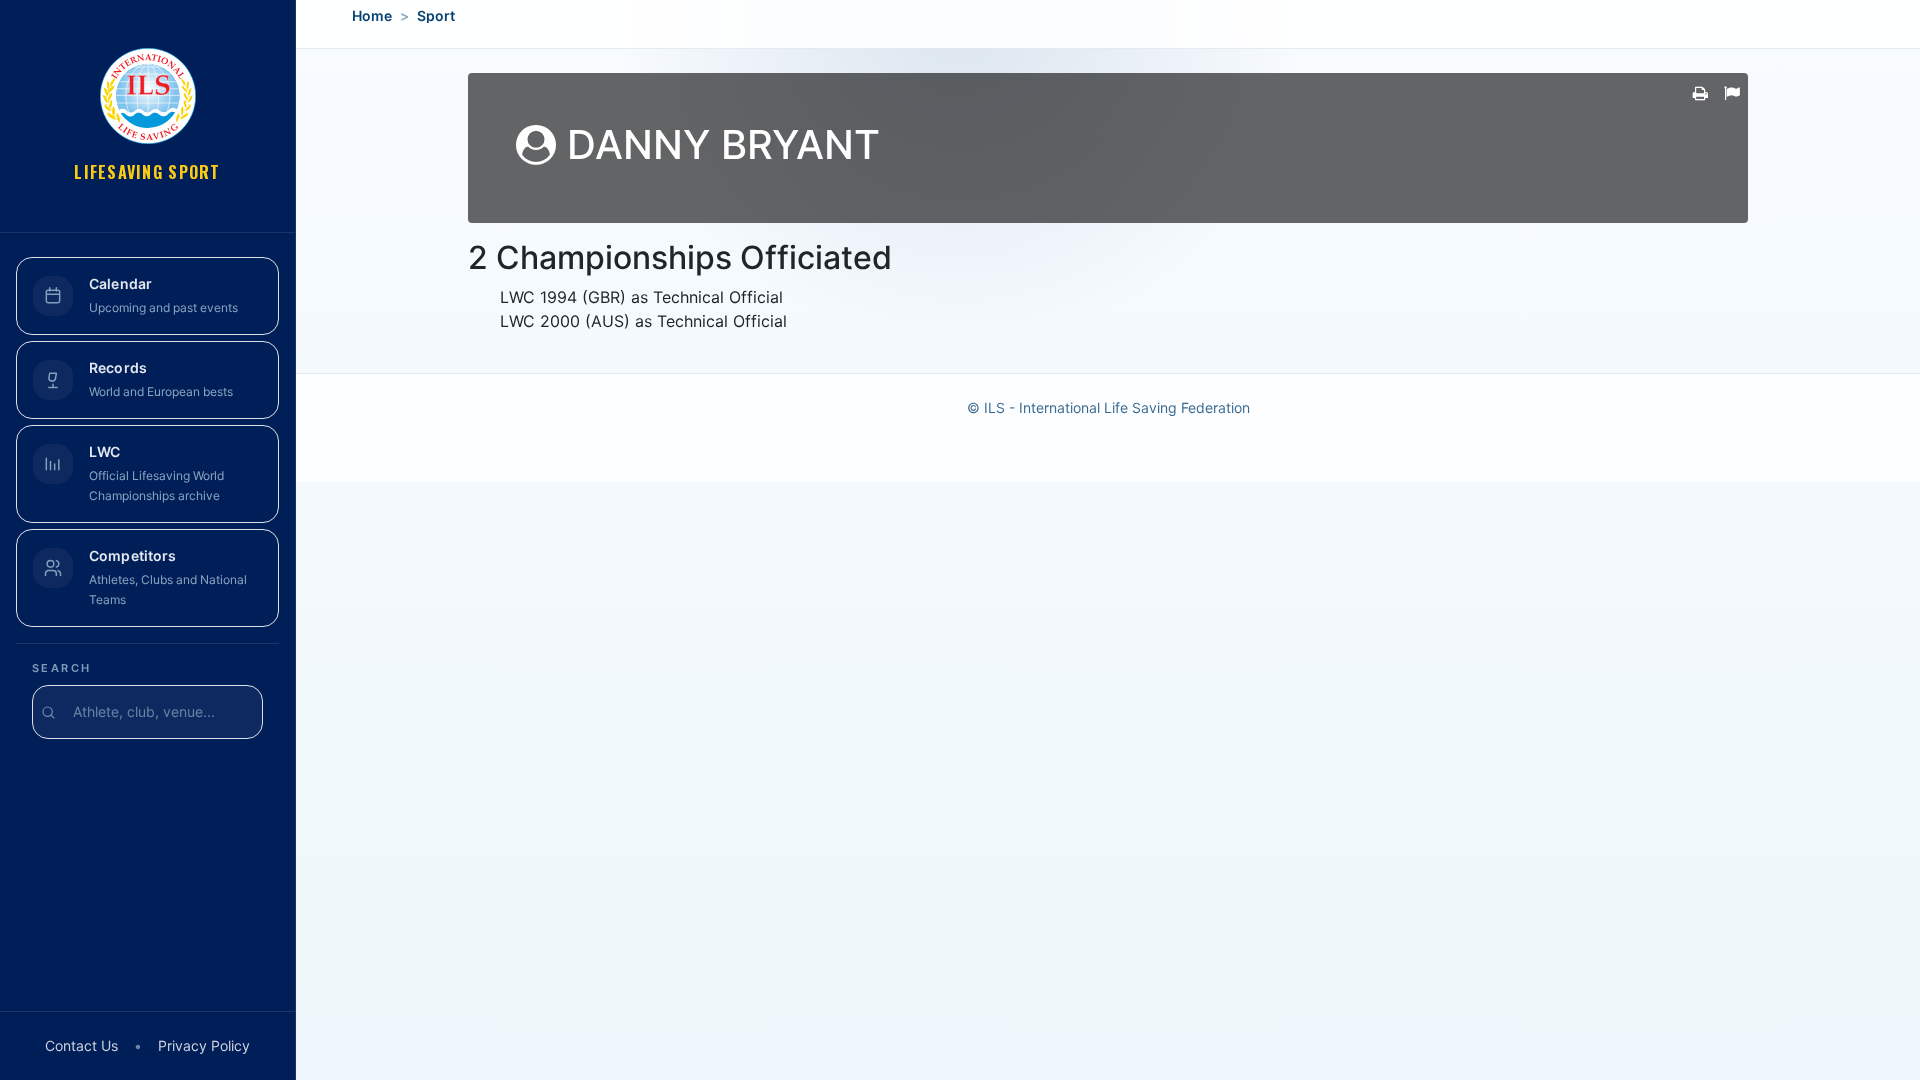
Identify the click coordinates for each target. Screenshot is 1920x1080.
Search (62, 668)
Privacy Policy (204, 1045)
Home (372, 15)
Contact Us (81, 1045)
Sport (436, 15)
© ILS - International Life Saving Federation (1108, 407)
